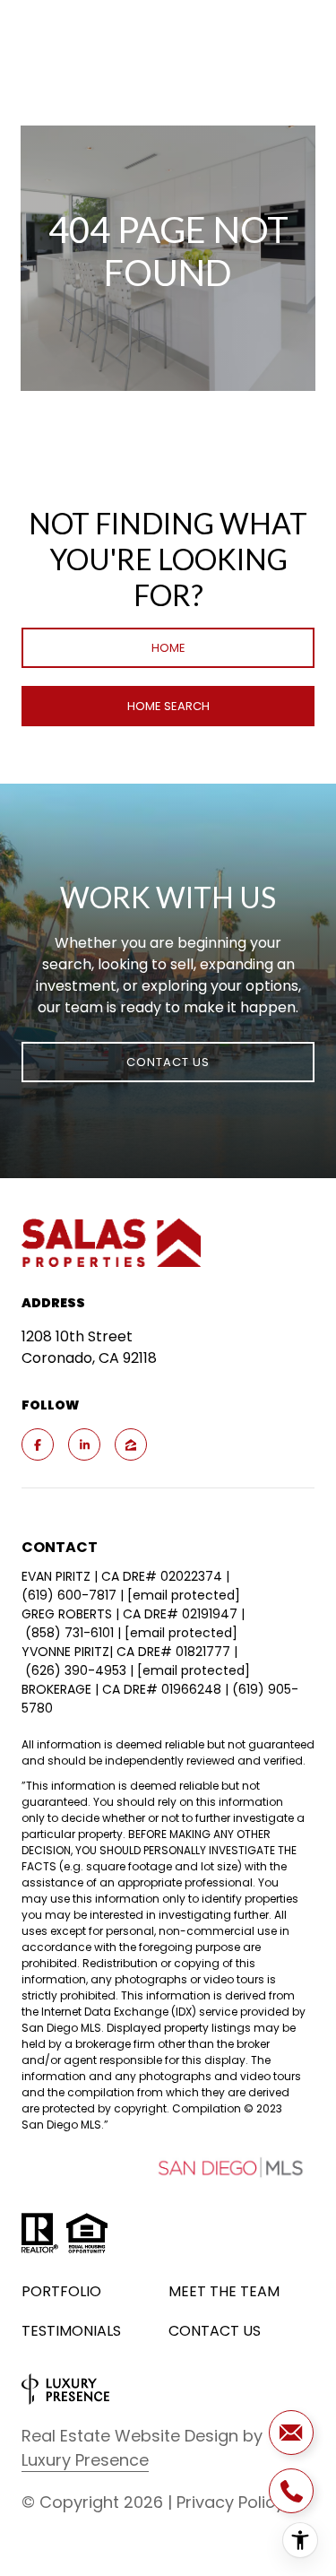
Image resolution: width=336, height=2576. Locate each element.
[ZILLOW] (131, 1444)
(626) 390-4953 (76, 1670)
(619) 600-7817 (69, 1595)
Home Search (168, 706)
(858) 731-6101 (69, 1633)
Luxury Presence (85, 2460)
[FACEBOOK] (38, 1444)
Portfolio (61, 2291)
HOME (168, 648)
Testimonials (71, 2331)
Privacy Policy (230, 2502)
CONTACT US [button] (168, 1062)
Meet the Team (224, 2291)
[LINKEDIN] (84, 1444)
